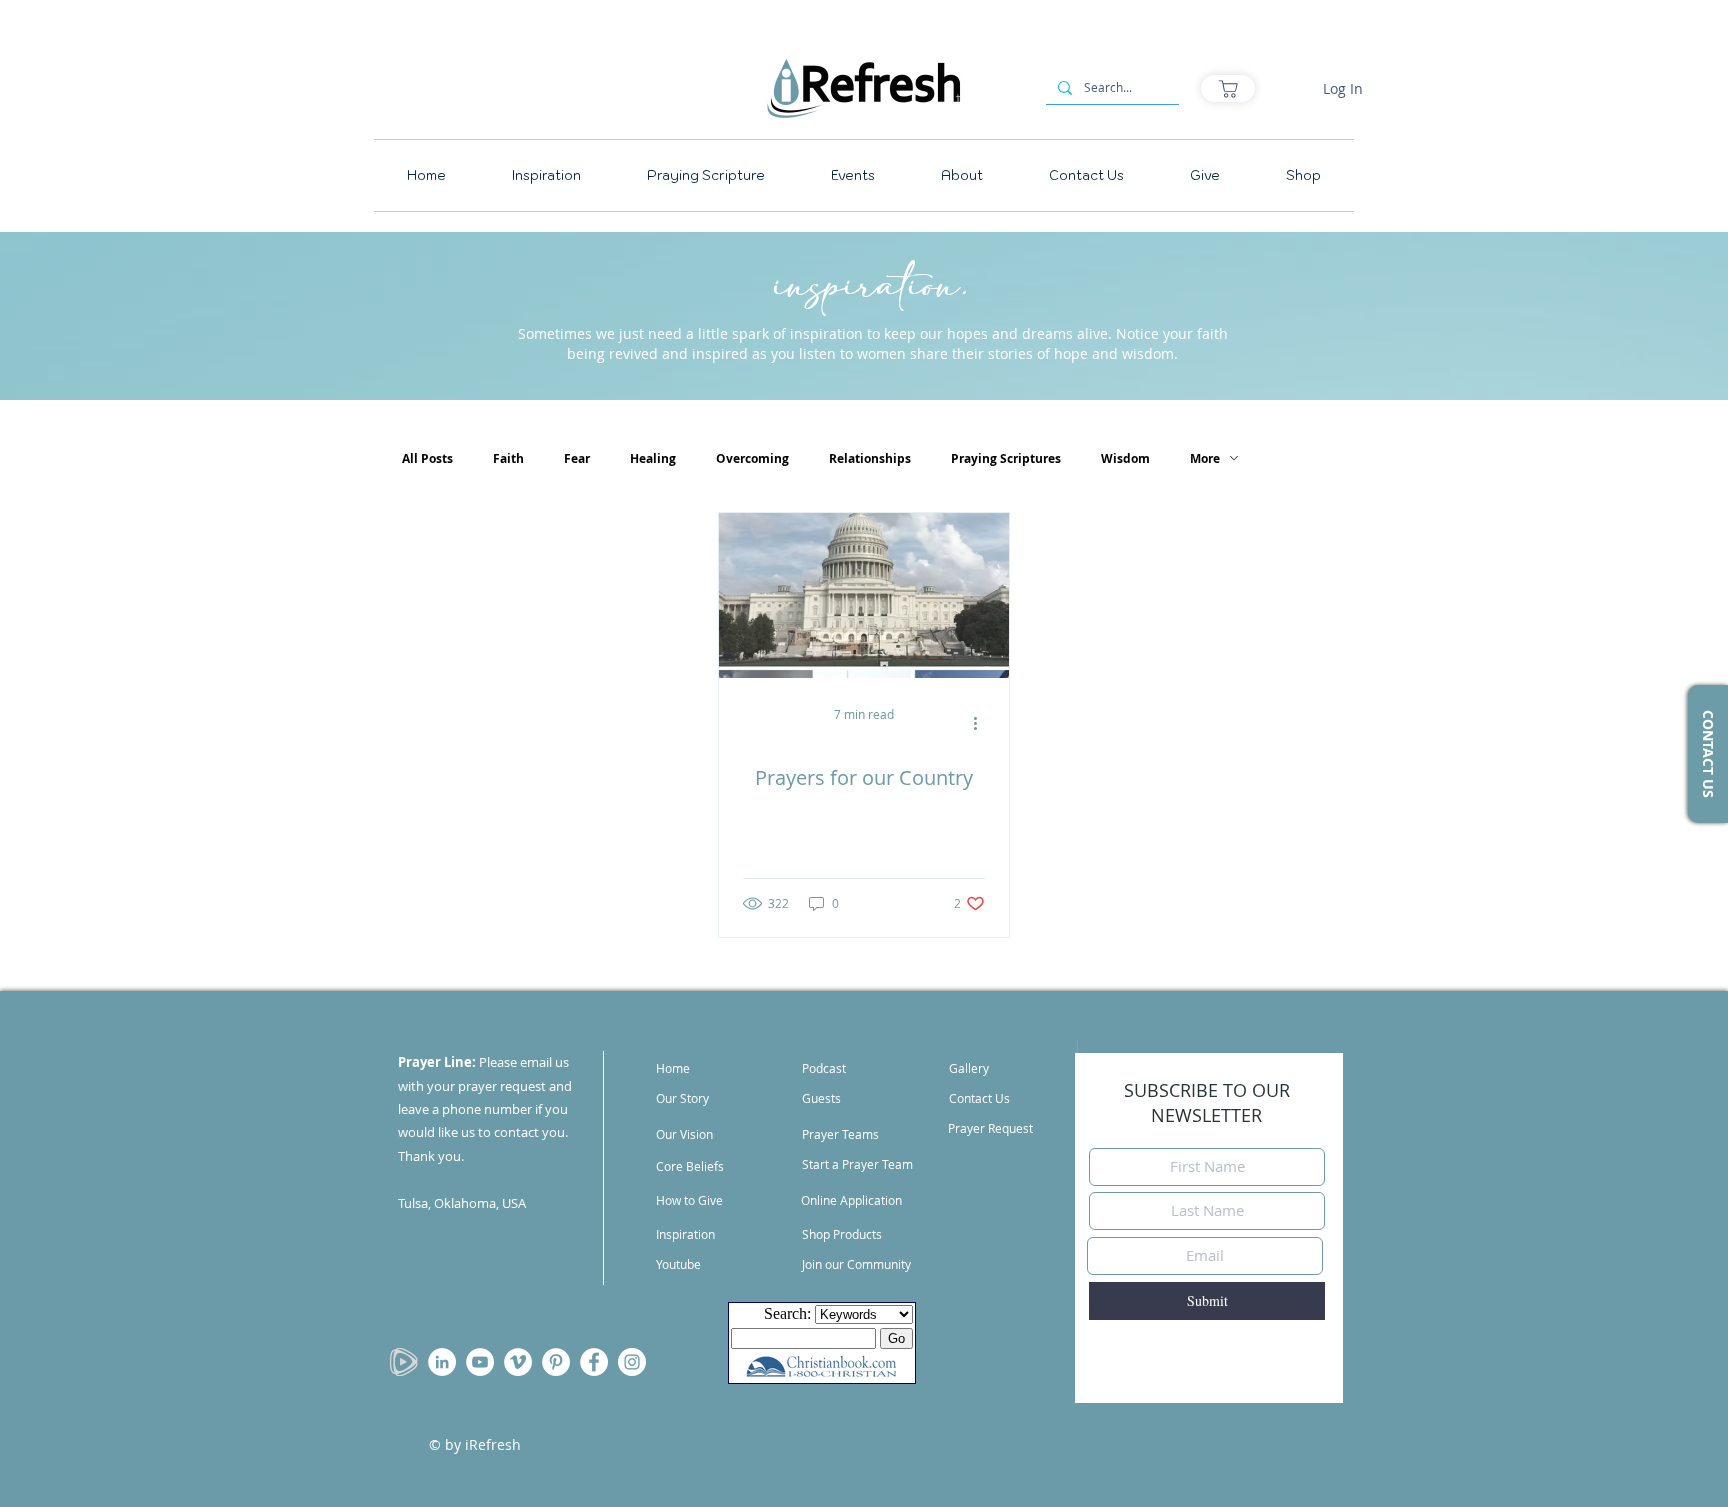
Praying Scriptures (1006, 458)
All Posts (427, 458)
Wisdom (1125, 458)
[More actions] (982, 723)
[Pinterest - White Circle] (556, 1362)
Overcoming (752, 458)
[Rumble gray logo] (404, 1362)
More (1205, 458)
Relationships (870, 458)
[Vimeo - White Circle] (518, 1362)
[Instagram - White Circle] (632, 1362)
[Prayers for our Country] (864, 595)
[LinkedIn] (442, 1362)
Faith (508, 458)
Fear (577, 458)
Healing (653, 458)
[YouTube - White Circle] (480, 1362)
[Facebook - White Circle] (594, 1362)
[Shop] (1228, 88)
